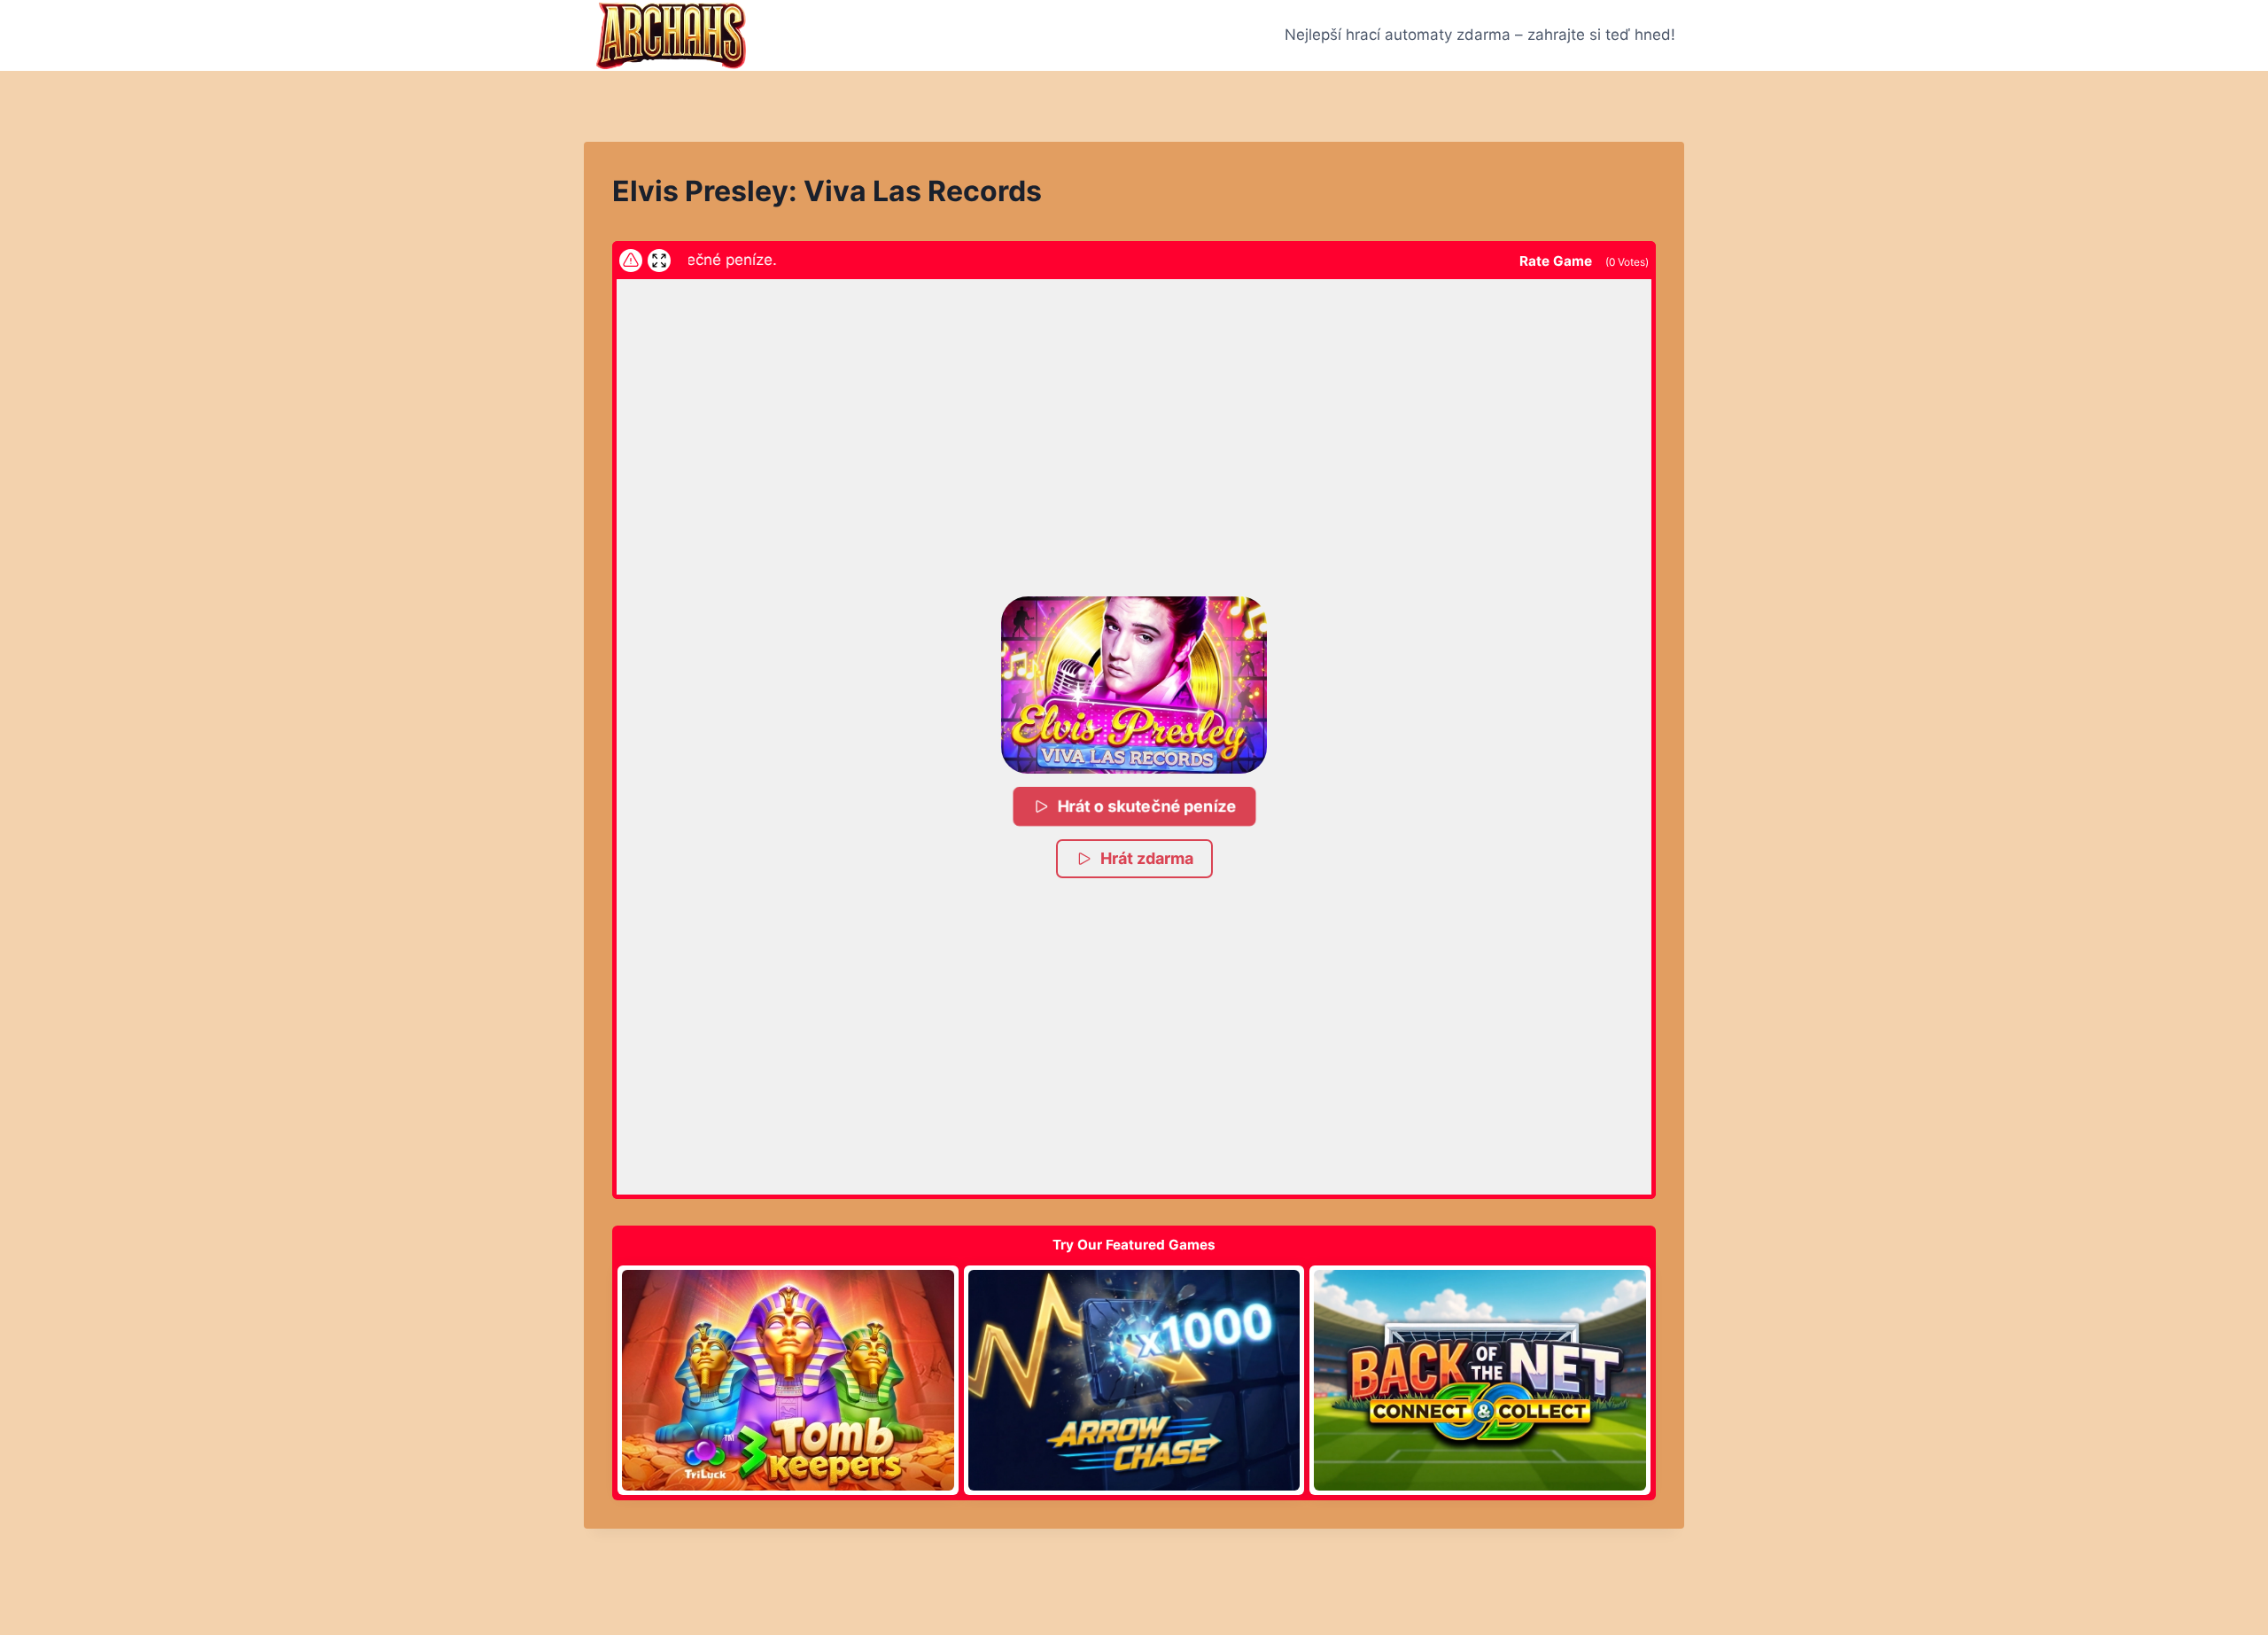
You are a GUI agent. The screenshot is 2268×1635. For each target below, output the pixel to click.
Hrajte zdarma (788, 1380)
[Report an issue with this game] (631, 261)
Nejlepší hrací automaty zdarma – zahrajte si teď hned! (1480, 35)
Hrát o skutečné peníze (1148, 806)
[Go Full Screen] (659, 261)
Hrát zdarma (1147, 858)
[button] (1134, 685)
